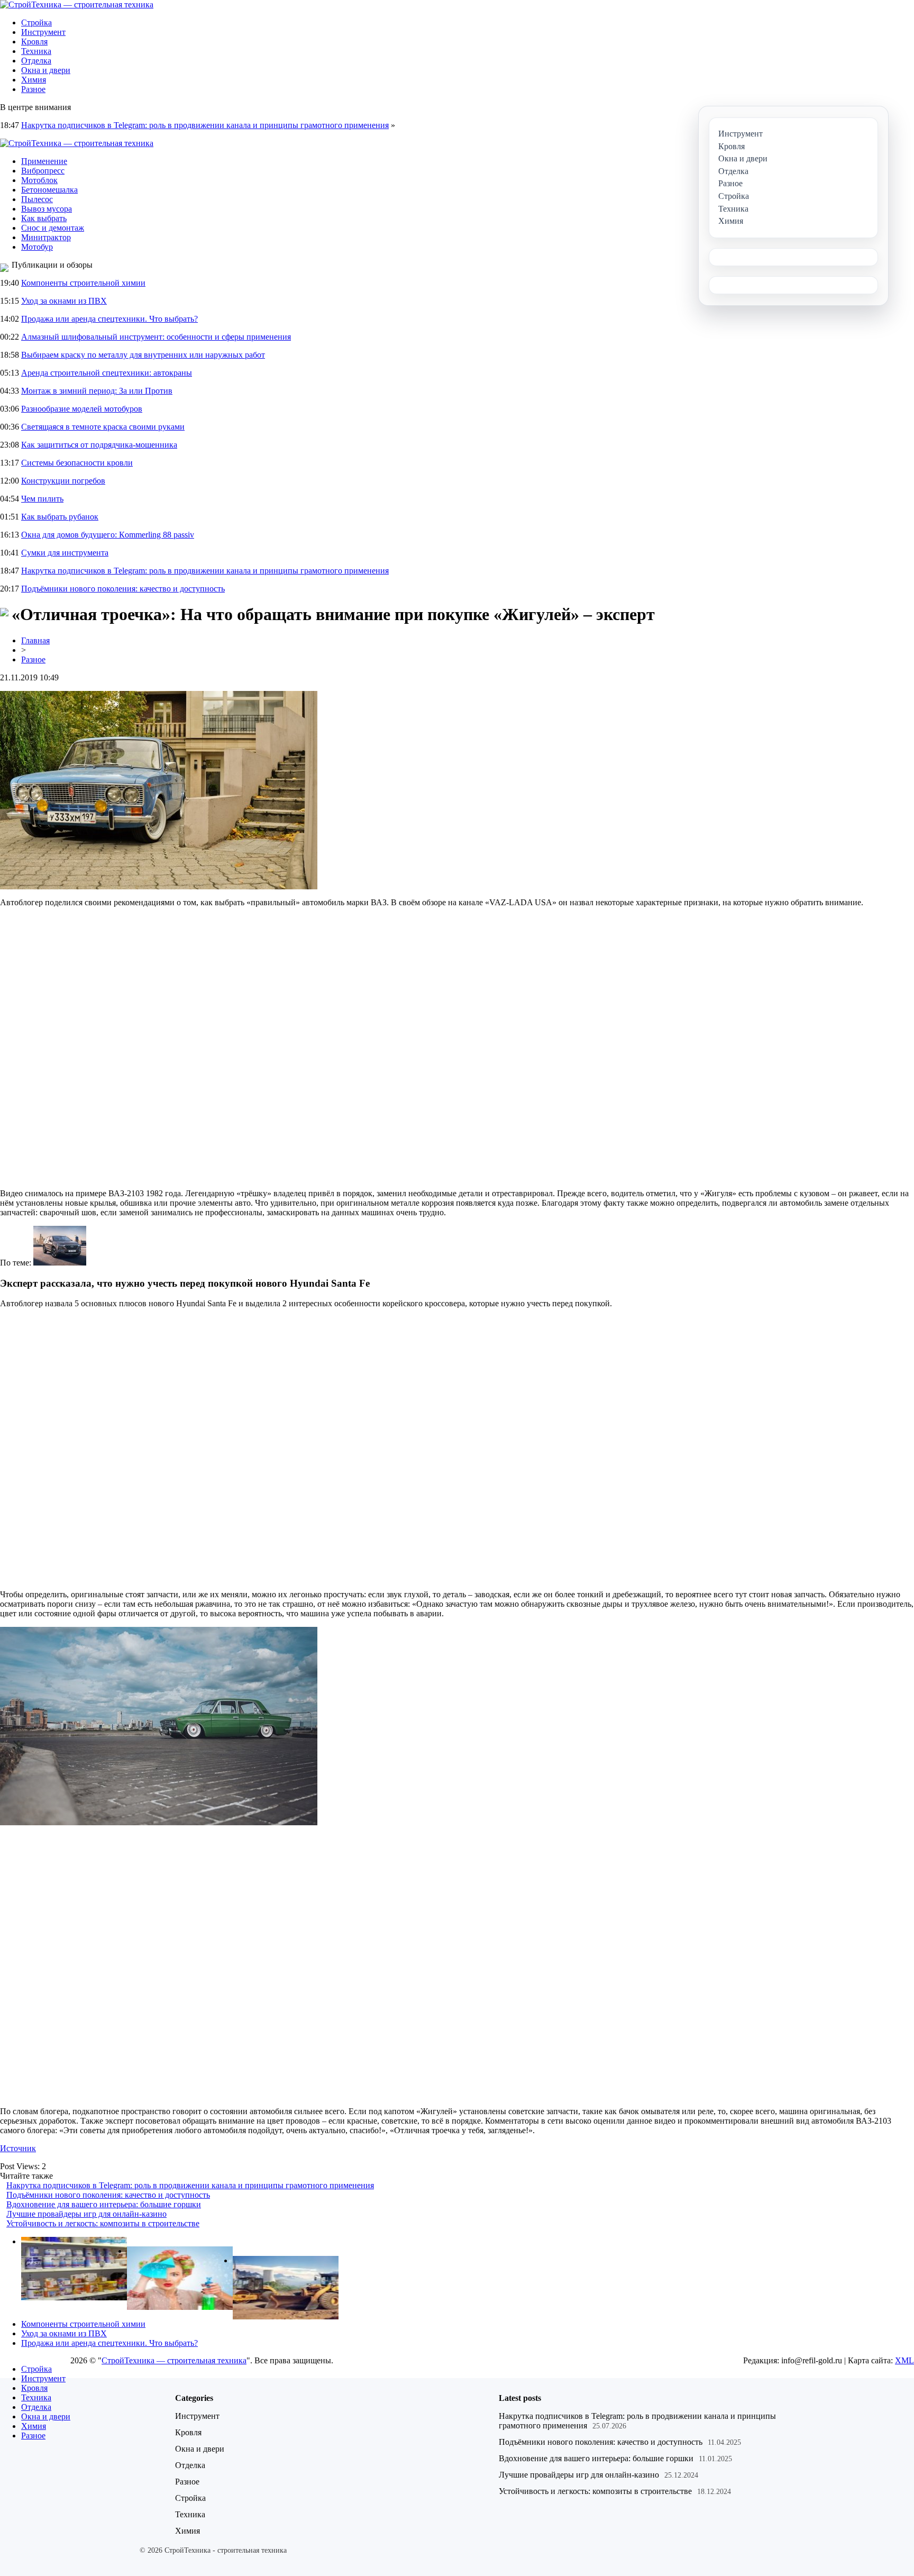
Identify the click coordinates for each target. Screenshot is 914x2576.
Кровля (34, 42)
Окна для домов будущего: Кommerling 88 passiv (108, 535)
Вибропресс (43, 171)
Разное (33, 89)
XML (904, 2360)
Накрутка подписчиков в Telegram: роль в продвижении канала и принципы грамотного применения (205, 125)
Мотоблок (39, 180)
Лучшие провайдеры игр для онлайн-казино (86, 2214)
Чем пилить (42, 499)
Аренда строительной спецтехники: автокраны (107, 373)
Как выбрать (44, 218)
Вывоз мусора (47, 209)
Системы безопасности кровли (77, 463)
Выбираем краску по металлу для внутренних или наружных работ (143, 355)
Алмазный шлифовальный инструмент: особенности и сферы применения (156, 337)
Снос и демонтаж (53, 228)
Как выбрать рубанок (60, 517)
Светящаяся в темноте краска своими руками (103, 427)
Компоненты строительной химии (83, 283)
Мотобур (37, 247)
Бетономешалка (49, 190)
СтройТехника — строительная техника (174, 2360)
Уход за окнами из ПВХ (64, 301)
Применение (44, 161)
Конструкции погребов (63, 481)
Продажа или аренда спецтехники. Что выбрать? (109, 319)
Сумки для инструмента (65, 553)
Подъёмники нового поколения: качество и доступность (123, 589)
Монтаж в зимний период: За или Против (97, 391)
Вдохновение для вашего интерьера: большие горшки (104, 2204)
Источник (18, 2148)
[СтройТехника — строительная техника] (77, 4)
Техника (36, 51)
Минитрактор (46, 237)
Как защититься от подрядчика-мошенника (99, 445)
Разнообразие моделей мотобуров (82, 409)
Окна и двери (46, 70)
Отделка (36, 61)
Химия (34, 80)
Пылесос (37, 199)
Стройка (36, 22)
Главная (35, 640)
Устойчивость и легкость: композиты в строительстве (103, 2223)
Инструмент (43, 32)
